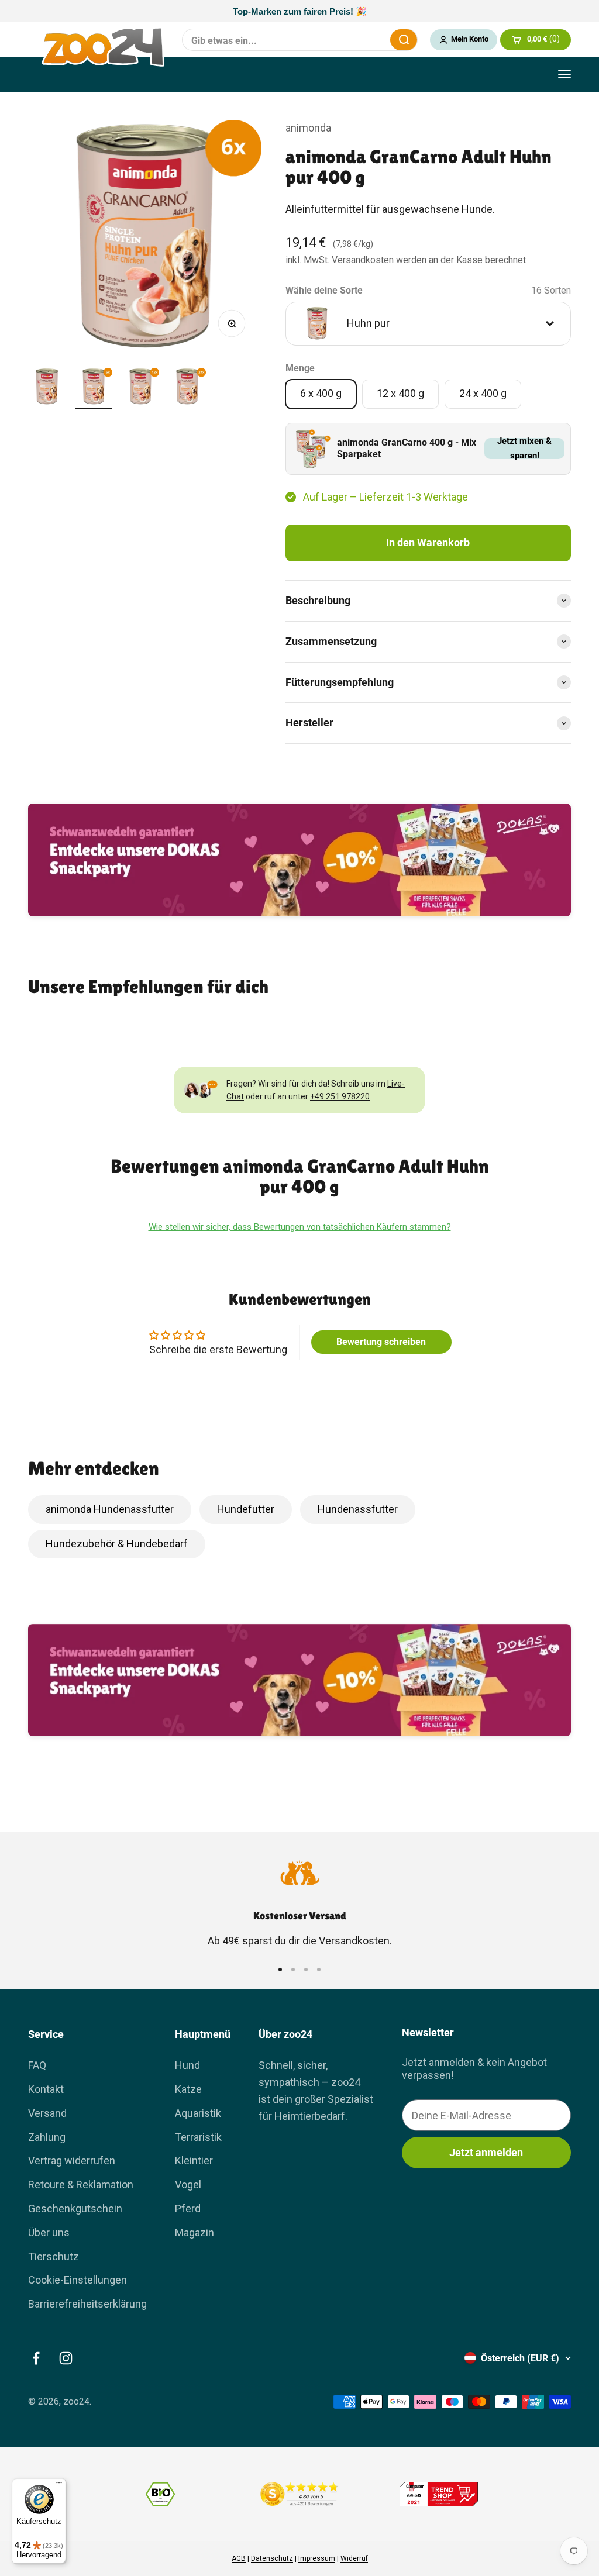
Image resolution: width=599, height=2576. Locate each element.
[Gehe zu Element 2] (94, 388)
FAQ (37, 2065)
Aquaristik (198, 2113)
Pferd (188, 2208)
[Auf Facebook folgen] (36, 2358)
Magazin (194, 2232)
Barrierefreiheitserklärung (87, 2304)
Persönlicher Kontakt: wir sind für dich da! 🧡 (299, 11)
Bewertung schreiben (381, 1342)
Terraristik (198, 2137)
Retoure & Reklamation (81, 2184)
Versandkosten (363, 260)
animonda (308, 128)
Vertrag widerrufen (72, 2161)
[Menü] (59, 2485)
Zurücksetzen (374, 40)
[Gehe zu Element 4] (187, 388)
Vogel (188, 2184)
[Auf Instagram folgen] (66, 2358)
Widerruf (354, 2558)
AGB (239, 2558)
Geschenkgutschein (75, 2208)
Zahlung (47, 2137)
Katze (188, 2089)
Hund (187, 2065)
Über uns (49, 2232)
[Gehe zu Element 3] (140, 388)
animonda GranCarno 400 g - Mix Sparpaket (407, 449)
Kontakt (46, 2089)
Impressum (317, 2558)
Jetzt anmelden (486, 2152)
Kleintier (194, 2161)
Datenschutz (272, 2558)
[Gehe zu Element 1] (47, 388)
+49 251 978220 (340, 1096)
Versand (47, 2113)
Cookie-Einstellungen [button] (78, 2280)
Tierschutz (54, 2256)
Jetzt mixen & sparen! (524, 449)
